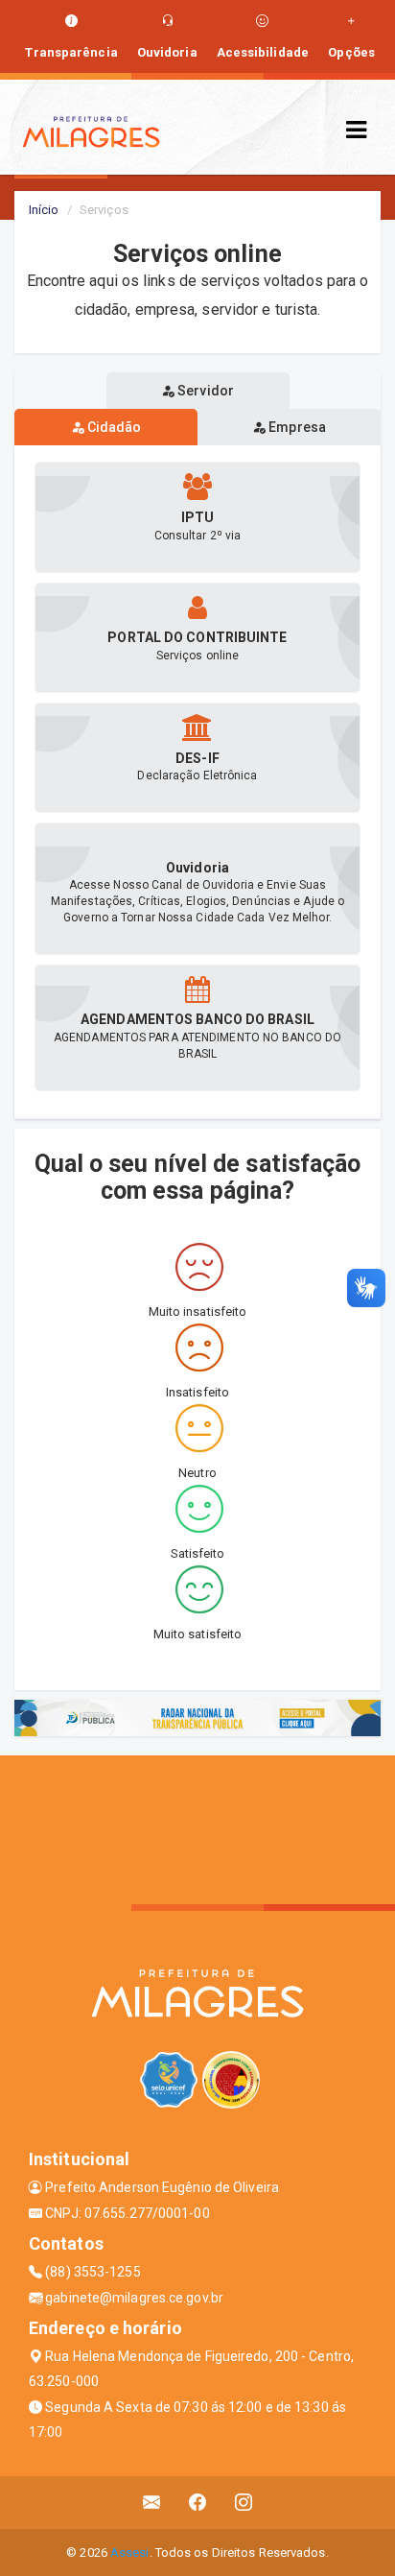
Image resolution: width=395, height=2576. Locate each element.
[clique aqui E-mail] (152, 2503)
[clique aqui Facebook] (198, 2503)
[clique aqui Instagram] (244, 2503)
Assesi (130, 2552)
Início (44, 210)
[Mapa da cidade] (197, 1827)
